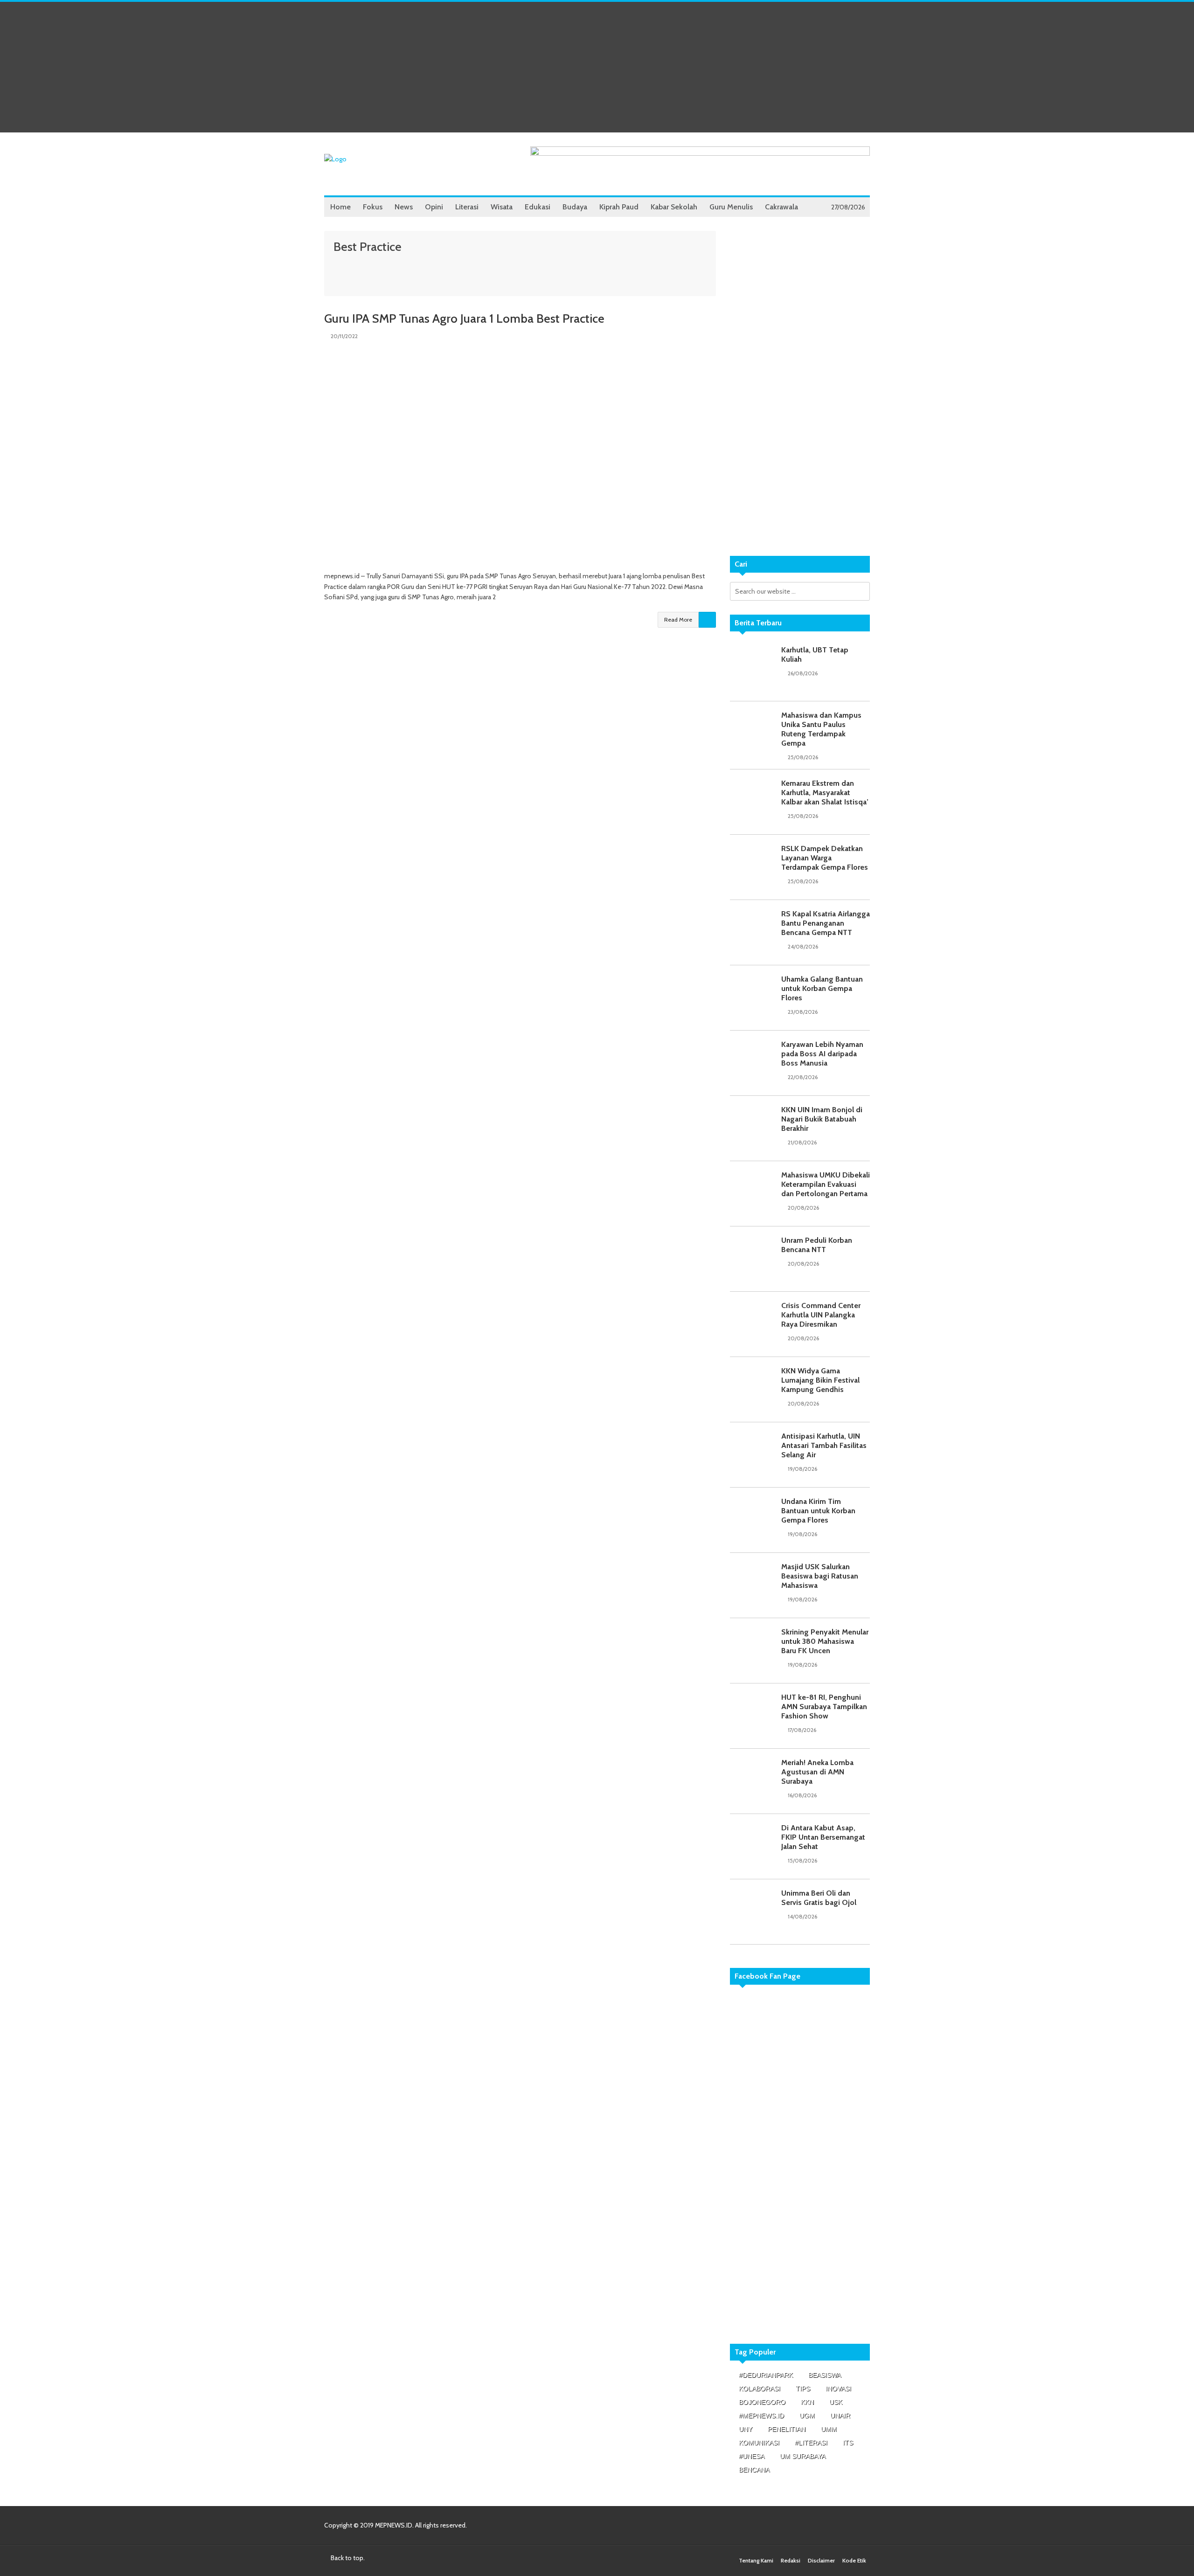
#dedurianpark (766, 2375)
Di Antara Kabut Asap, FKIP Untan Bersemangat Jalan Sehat (823, 1837)
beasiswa (825, 2375)
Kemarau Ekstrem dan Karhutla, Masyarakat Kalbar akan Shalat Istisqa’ (825, 793)
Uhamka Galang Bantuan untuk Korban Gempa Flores (822, 988)
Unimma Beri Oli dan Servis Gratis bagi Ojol (819, 1898)
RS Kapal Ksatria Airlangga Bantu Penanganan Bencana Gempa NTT (826, 923)
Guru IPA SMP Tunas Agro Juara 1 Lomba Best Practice (464, 319)
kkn (807, 2402)
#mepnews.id (761, 2416)
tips (803, 2389)
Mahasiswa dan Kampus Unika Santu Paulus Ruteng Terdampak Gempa (821, 729)
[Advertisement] (597, 67)
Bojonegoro (762, 2402)
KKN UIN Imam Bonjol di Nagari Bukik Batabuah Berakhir (822, 1119)
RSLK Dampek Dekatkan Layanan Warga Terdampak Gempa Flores (825, 858)
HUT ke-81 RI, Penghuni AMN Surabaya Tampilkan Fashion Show (824, 1707)
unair (840, 2416)
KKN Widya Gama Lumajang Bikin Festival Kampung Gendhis (820, 1380)
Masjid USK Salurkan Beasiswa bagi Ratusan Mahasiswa (820, 1576)
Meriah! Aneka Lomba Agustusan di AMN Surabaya (817, 1772)
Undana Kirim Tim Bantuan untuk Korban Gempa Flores (818, 1511)
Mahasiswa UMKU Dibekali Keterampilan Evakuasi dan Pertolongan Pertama (826, 1184)
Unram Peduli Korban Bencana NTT (817, 1245)
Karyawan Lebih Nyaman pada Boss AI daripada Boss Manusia (822, 1054)
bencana (754, 2470)
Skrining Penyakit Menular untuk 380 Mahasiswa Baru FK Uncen (825, 1641)
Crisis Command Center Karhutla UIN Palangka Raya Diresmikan (821, 1315)
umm (829, 2429)
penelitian (787, 2429)
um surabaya (803, 2456)
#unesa (752, 2456)
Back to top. (347, 2558)
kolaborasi (760, 2389)
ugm (807, 2416)
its (848, 2443)
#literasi (811, 2443)
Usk (836, 2402)
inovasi (838, 2389)
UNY (746, 2429)
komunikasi (759, 2443)
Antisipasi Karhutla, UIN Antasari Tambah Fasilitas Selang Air (824, 1445)
